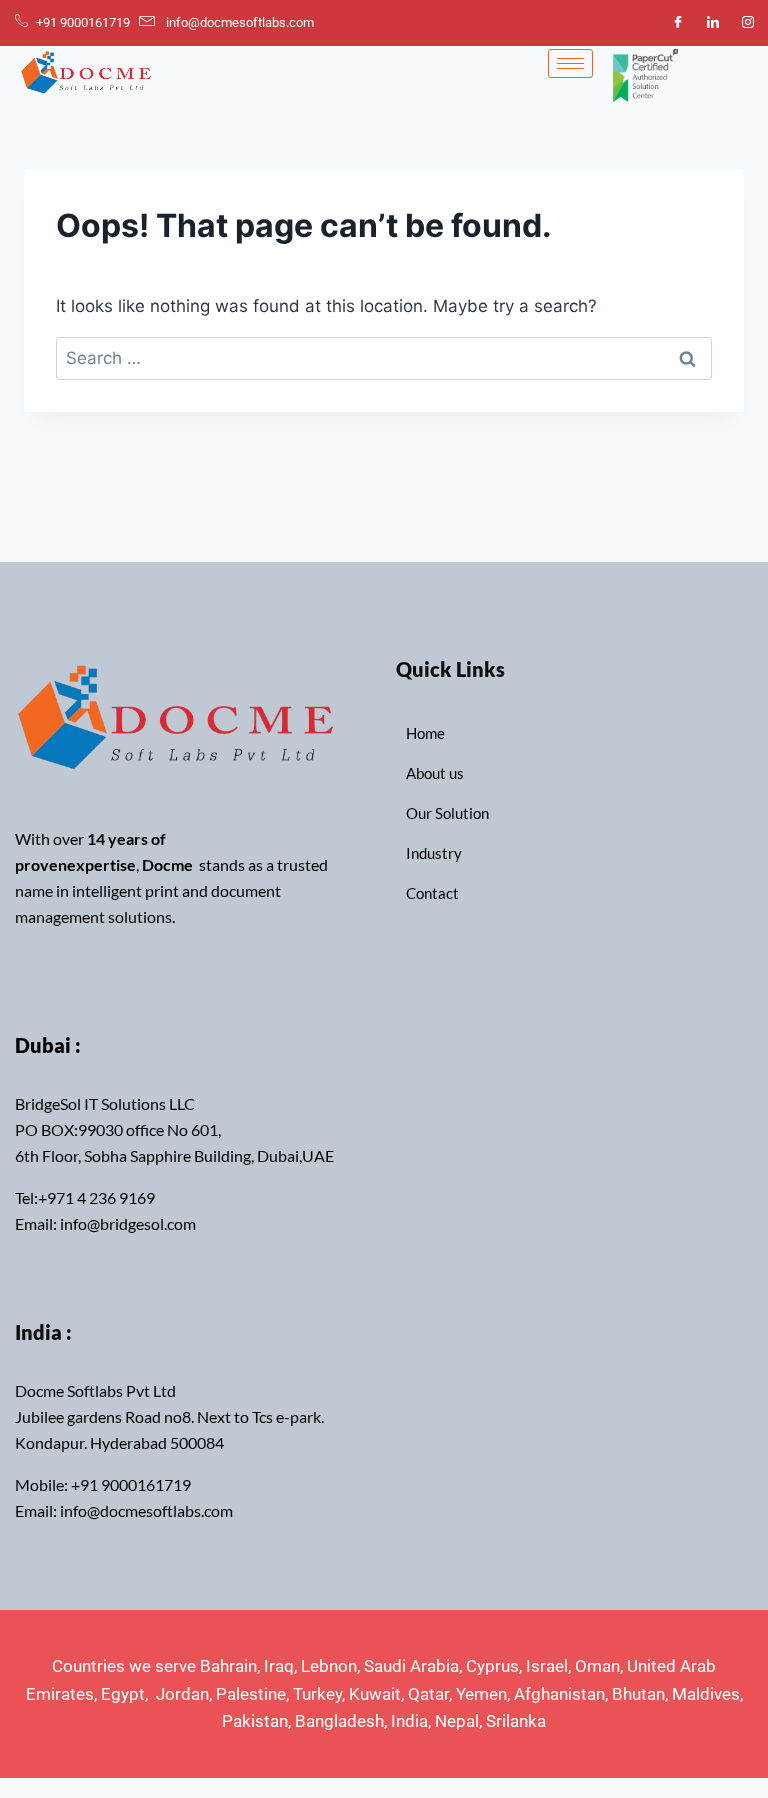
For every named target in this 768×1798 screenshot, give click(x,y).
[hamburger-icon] (570, 63)
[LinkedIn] (713, 23)
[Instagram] (748, 23)
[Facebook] (678, 23)
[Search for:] (384, 358)
